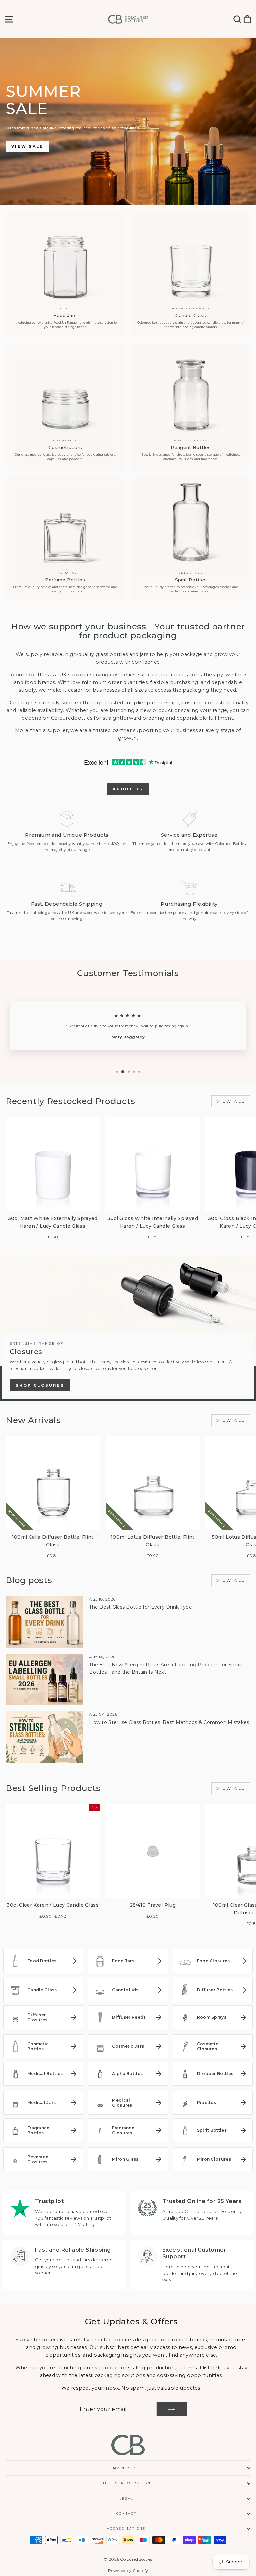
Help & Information (126, 2483)
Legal (126, 2498)
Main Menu (126, 2468)
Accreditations (126, 2528)
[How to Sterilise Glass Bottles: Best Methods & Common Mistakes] (44, 1737)
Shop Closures (40, 1385)
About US (128, 789)
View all (231, 1101)
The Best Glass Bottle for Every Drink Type (140, 1607)
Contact (126, 2513)
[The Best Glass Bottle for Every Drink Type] (44, 1622)
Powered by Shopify (128, 2570)
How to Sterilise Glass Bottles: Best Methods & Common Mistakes (169, 1722)
